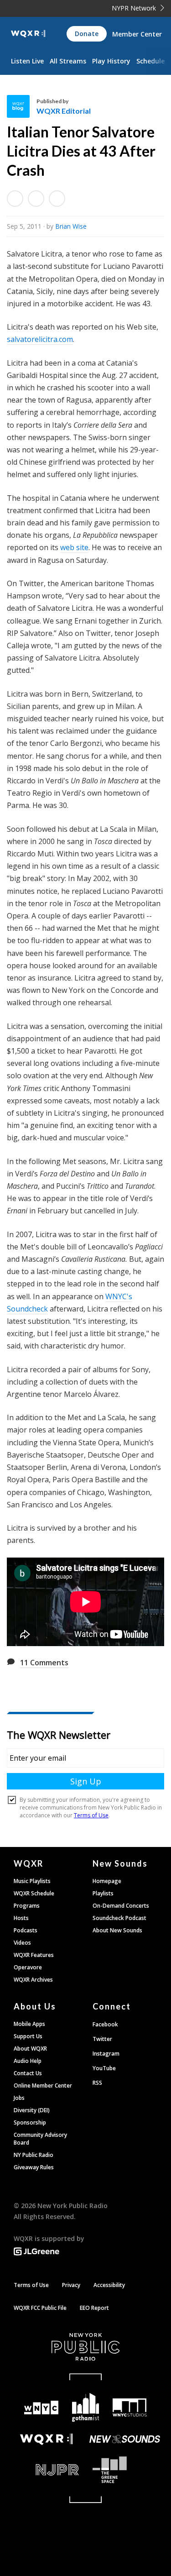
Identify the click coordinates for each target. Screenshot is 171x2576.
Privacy (71, 2285)
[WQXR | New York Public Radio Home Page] (28, 34)
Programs (27, 1906)
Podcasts (26, 1930)
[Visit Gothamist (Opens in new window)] (85, 2407)
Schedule (150, 61)
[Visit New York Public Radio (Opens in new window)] (85, 2347)
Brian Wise (71, 226)
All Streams (68, 61)
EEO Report (94, 2308)
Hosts (21, 1918)
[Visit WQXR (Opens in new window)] (46, 2439)
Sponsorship (30, 2122)
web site (74, 547)
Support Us (28, 2036)
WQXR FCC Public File (40, 2308)
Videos (22, 1943)
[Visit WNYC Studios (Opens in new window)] (130, 2408)
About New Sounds (117, 1930)
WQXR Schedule (34, 1893)
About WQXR (30, 2049)
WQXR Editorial (64, 111)
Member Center (137, 34)
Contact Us (28, 2073)
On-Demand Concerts (121, 1906)
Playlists (103, 1893)
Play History (111, 61)
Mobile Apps (29, 2024)
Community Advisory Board (40, 2139)
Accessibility (109, 2285)
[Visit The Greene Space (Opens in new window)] (125, 2470)
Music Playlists (32, 1881)
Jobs (19, 2098)
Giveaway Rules (34, 2167)
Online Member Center (43, 2085)
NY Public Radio (34, 2155)
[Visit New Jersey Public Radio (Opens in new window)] (46, 2470)
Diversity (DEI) (32, 2110)
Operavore (28, 1967)
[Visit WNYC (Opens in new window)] (42, 2408)
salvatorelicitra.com (40, 339)
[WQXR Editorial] (22, 106)
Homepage (107, 1881)
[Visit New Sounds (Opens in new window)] (125, 2439)
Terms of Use (31, 2285)
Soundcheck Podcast (119, 1918)
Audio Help (28, 2061)
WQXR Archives (33, 1980)
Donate (87, 34)
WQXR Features (34, 1955)
